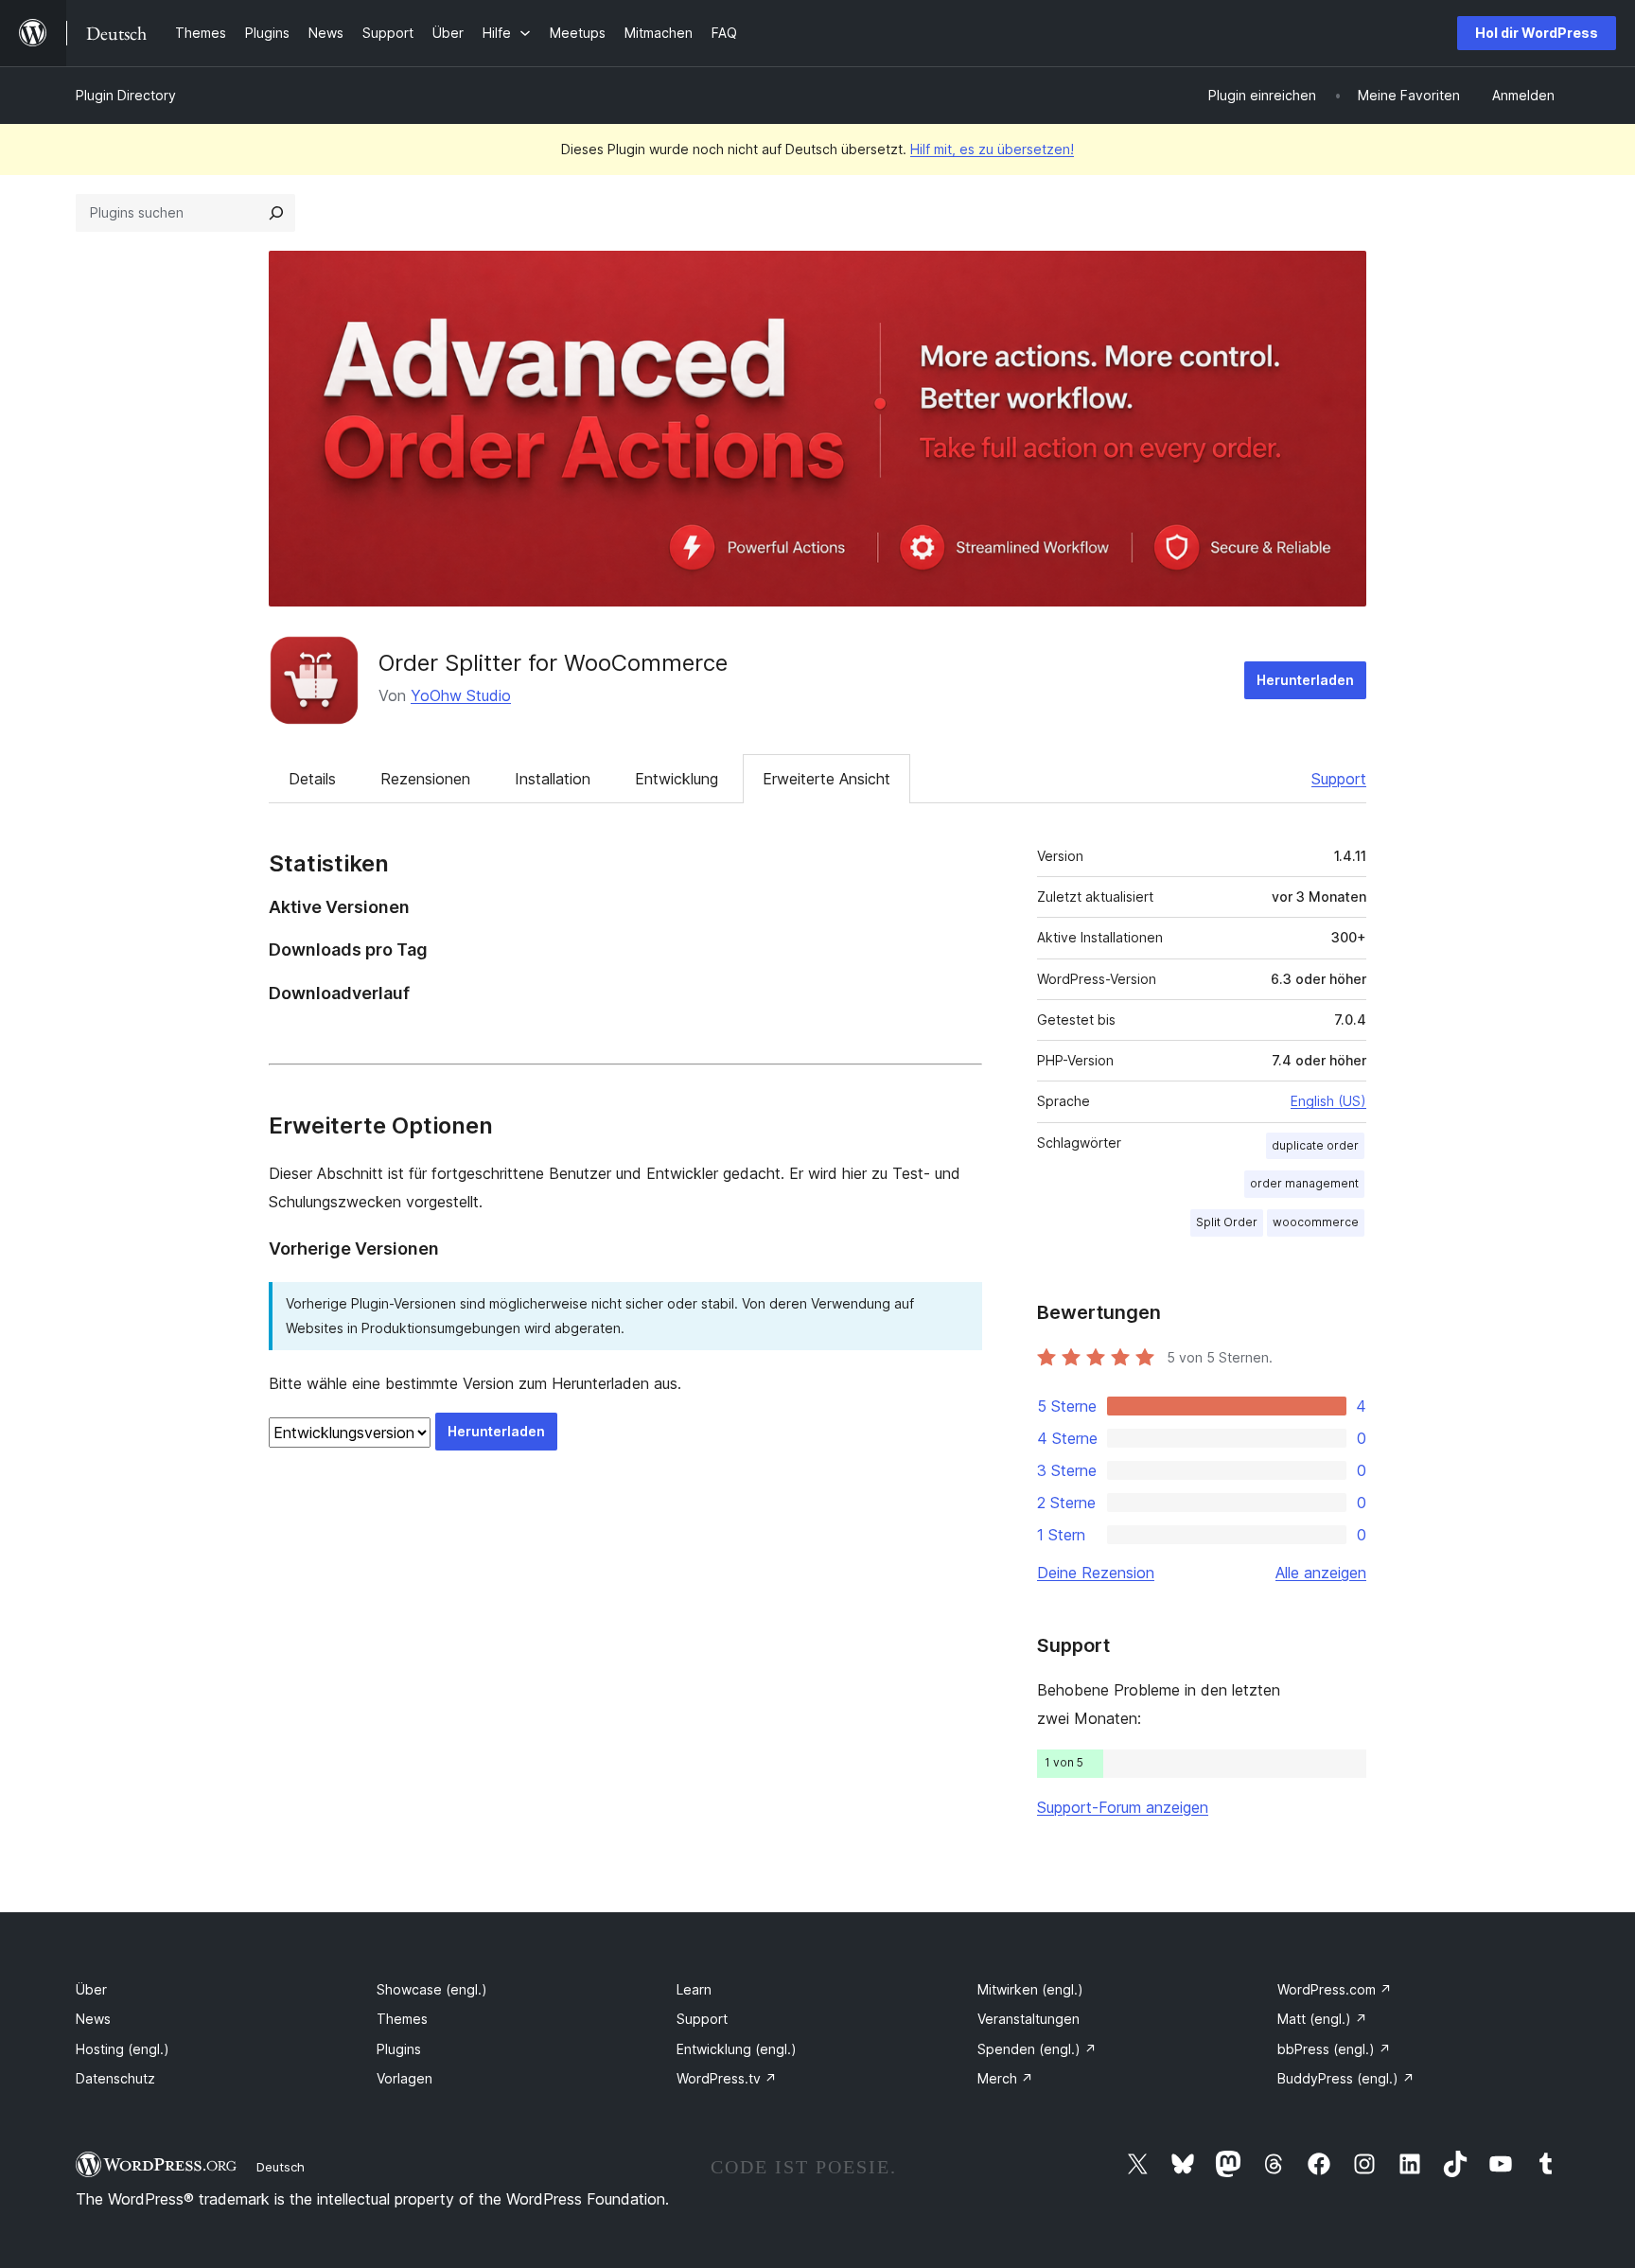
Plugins (399, 2049)
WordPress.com (1335, 1989)
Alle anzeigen (1321, 1573)
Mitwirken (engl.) (1030, 1989)
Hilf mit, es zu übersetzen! (992, 149)
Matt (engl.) (1322, 2019)
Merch (1005, 2078)
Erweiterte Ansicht (826, 779)
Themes (402, 2019)
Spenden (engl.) (1037, 2049)
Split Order (1227, 1222)
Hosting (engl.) (123, 2049)
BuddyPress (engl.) (1346, 2078)
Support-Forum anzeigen (1123, 1807)
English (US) (1328, 1101)
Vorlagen (404, 2078)
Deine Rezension (1096, 1573)
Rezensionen (425, 779)
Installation (553, 779)
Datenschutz (115, 2078)
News (93, 2019)
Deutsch (281, 2167)
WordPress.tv (727, 2078)
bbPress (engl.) (1334, 2049)
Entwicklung (677, 779)
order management (1304, 1183)
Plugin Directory (126, 95)
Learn (694, 1989)
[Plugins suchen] (276, 213)
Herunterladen (1305, 680)
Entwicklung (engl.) (737, 2049)
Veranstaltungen (1028, 2019)
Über (91, 1989)
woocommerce (1316, 1222)
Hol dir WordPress (1537, 33)
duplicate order (1315, 1145)
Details (312, 779)
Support (1339, 779)
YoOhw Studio (461, 695)
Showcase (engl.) (432, 1989)
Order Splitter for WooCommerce (553, 663)
